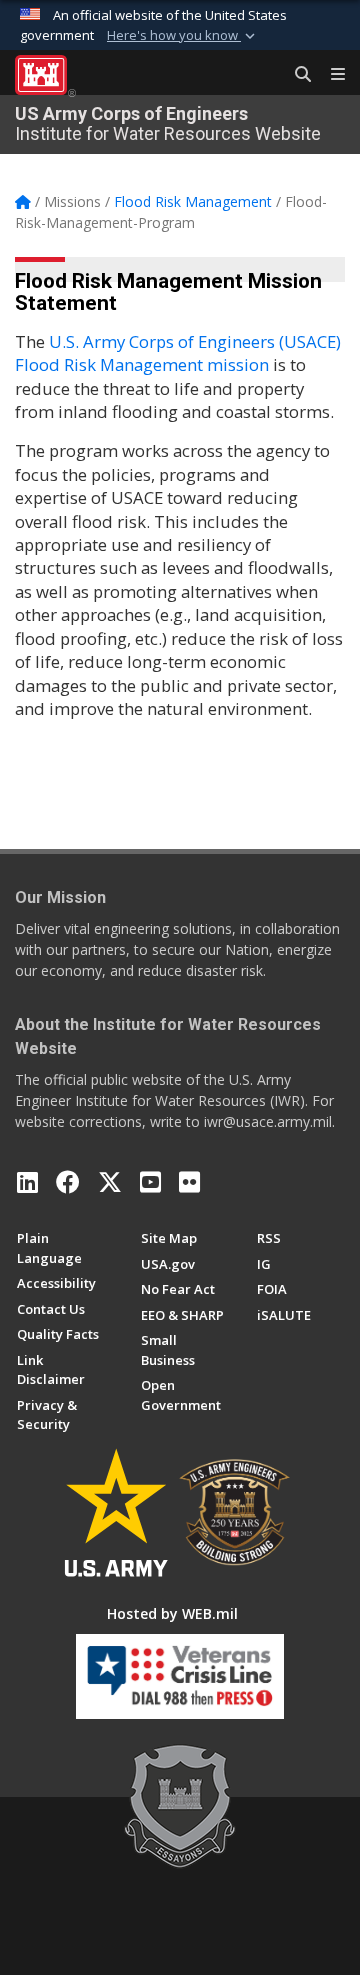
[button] (183, 36)
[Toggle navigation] (330, 75)
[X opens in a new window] (110, 1182)
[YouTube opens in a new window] (150, 1182)
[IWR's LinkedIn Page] (27, 1182)
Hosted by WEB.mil (172, 1613)
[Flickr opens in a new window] (189, 1182)
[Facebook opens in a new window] (68, 1182)
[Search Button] (296, 75)
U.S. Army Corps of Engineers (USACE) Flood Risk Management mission (178, 353)
